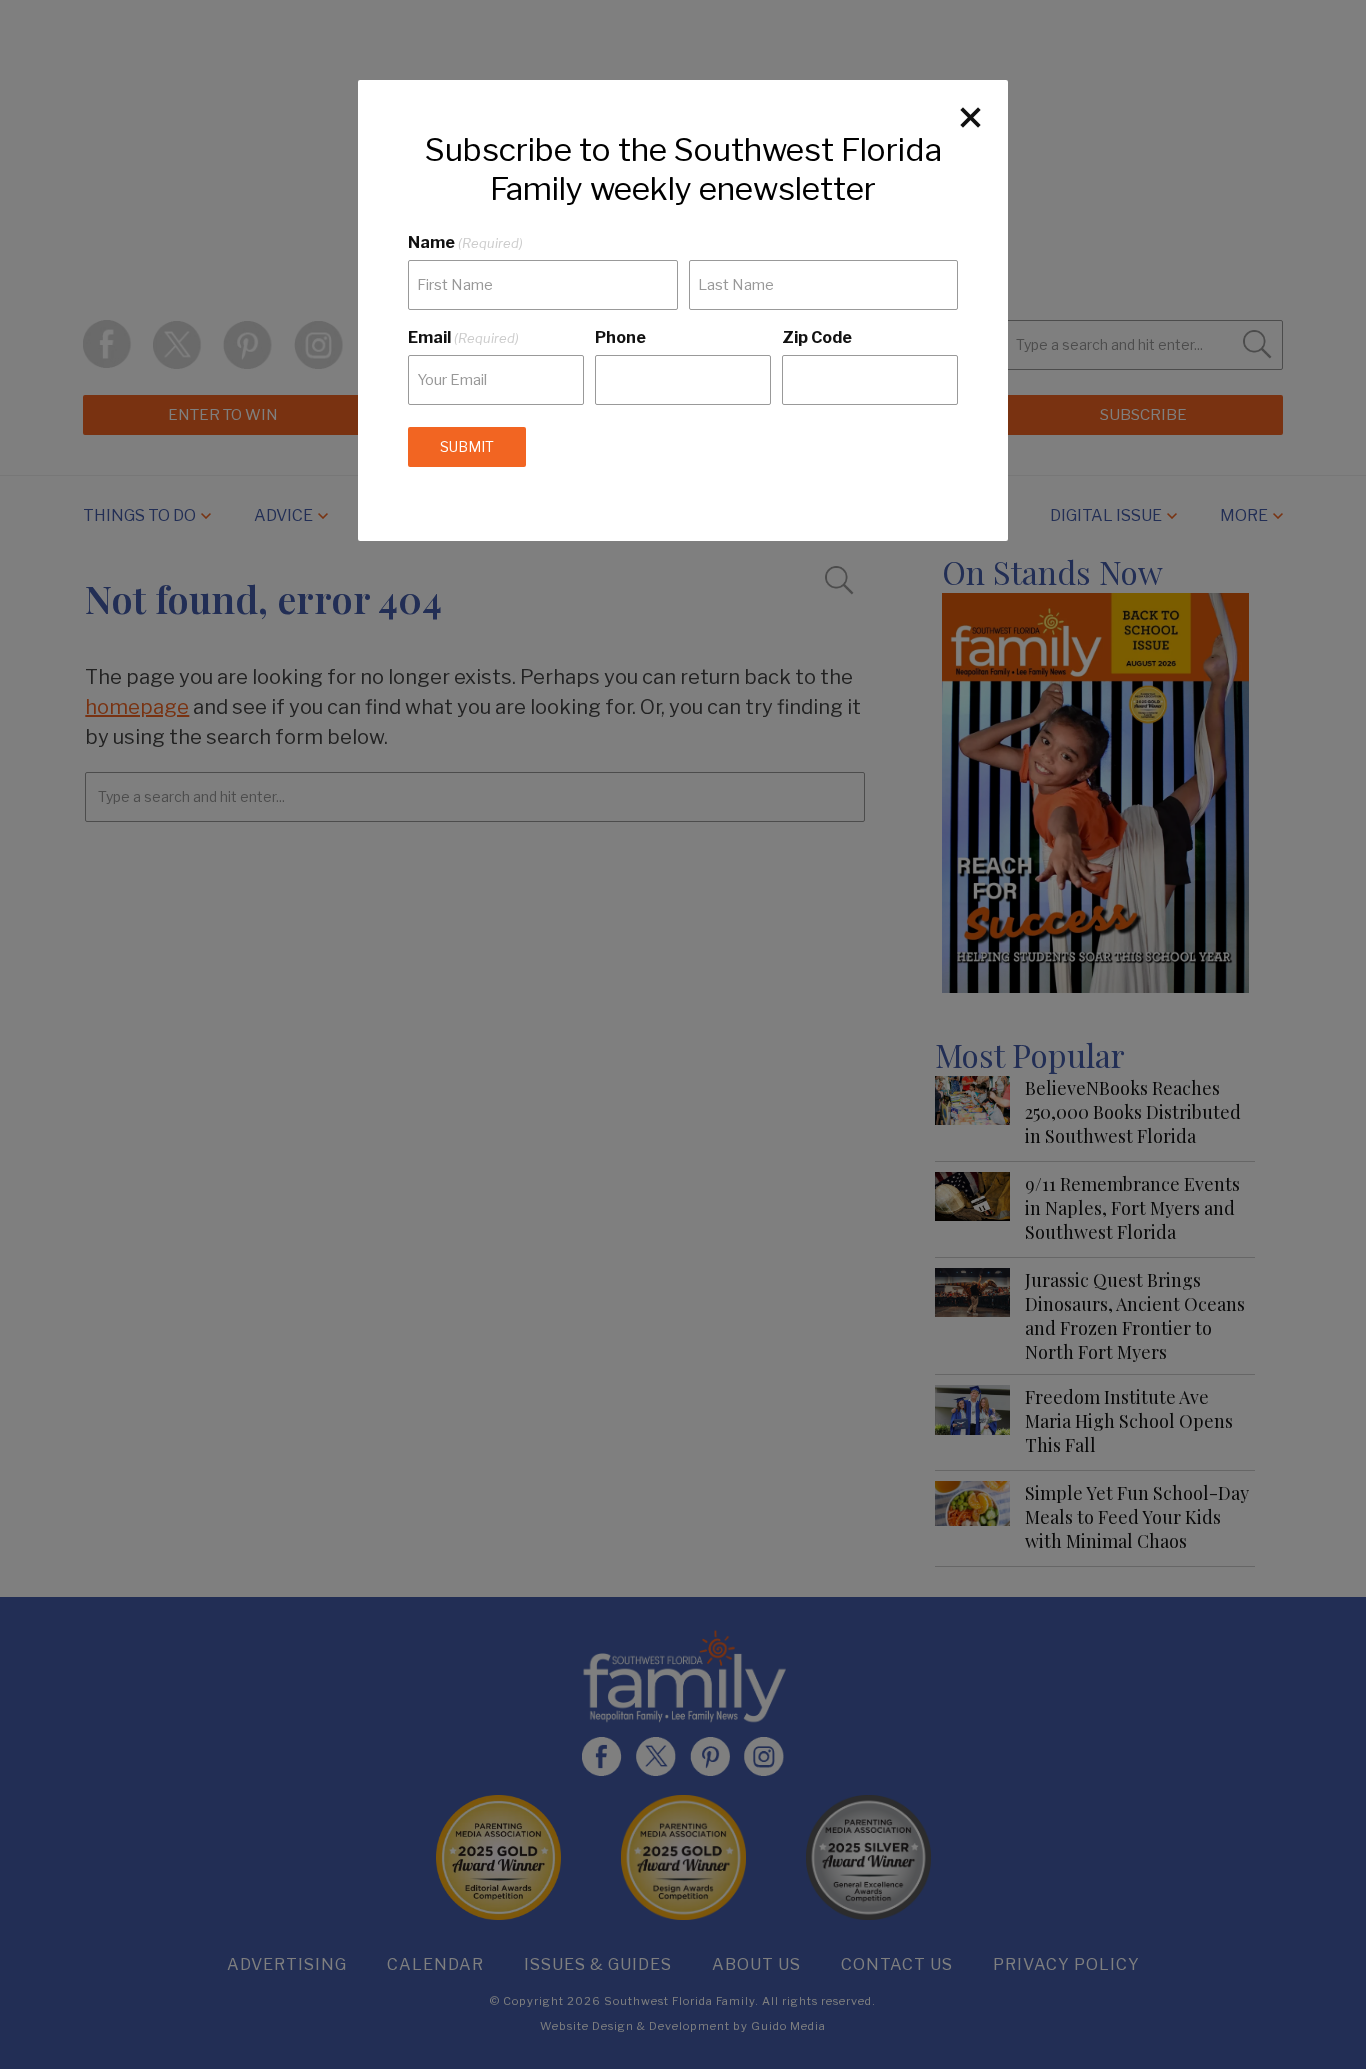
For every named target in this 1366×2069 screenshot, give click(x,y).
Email (463, 337)
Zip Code (817, 337)
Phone (620, 337)
